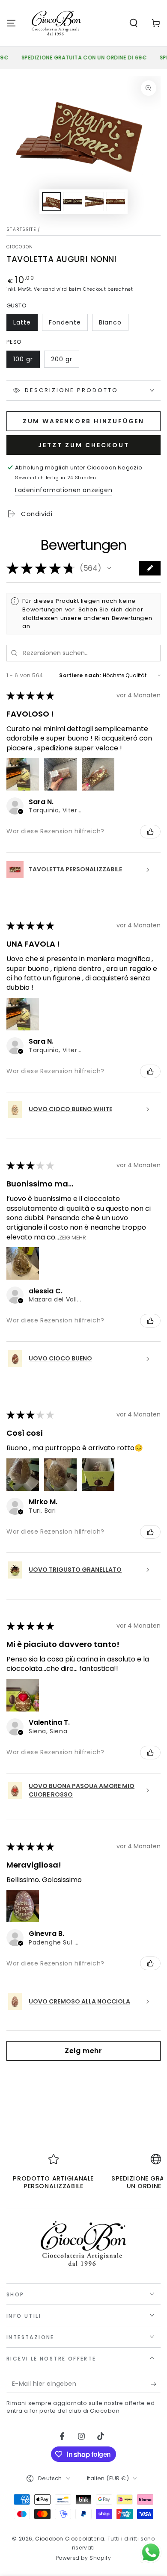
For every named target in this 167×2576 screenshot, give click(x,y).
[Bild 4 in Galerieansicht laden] (94, 202)
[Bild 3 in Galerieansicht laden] (73, 202)
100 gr (26, 361)
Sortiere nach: (80, 675)
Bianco (113, 325)
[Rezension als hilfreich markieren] (150, 832)
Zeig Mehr (73, 1237)
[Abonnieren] (156, 2384)
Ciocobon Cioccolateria (70, 2539)
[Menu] (11, 23)
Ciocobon (20, 247)
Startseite (21, 229)
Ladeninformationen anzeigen (64, 490)
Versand (44, 289)
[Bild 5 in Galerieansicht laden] (116, 202)
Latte (25, 325)
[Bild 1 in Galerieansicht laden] (51, 202)
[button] (134, 23)
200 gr (65, 361)
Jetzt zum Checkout (84, 445)
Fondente (68, 325)
